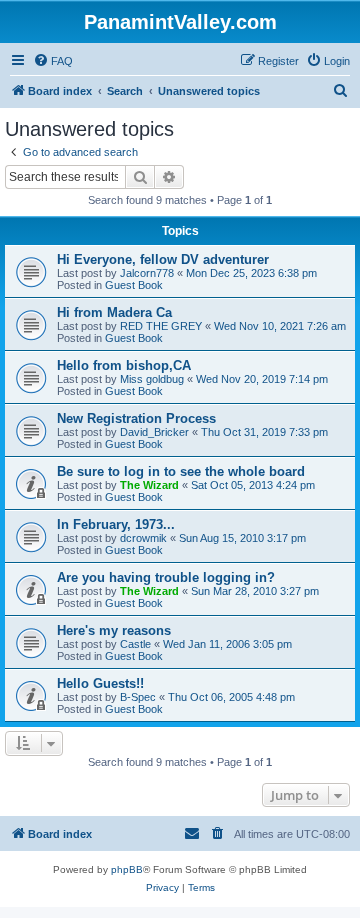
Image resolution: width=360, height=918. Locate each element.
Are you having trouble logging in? (166, 577)
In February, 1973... (116, 524)
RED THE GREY (161, 326)
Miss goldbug (152, 379)
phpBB (127, 869)
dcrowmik (143, 538)
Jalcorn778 (147, 273)
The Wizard (149, 485)
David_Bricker (154, 432)
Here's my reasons (114, 630)
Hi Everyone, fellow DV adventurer (163, 259)
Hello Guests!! (100, 683)
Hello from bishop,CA (124, 365)
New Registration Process (136, 418)
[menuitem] (53, 61)
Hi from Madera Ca (114, 312)
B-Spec (138, 697)
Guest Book (134, 285)
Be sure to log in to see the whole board (181, 471)
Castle (135, 644)
